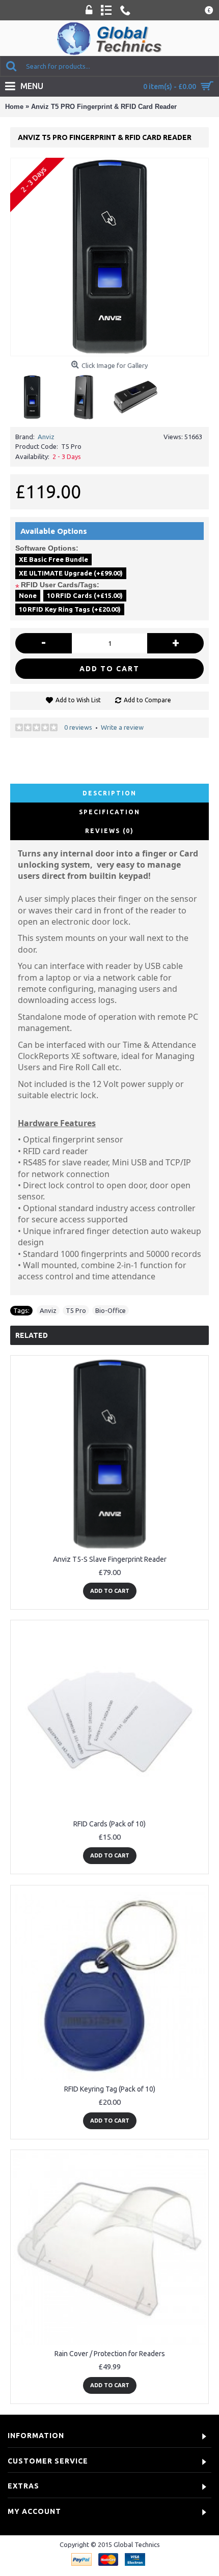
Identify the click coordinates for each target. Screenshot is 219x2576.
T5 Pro (76, 1310)
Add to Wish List (78, 700)
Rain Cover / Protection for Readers (110, 2354)
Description (109, 793)
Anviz (46, 437)
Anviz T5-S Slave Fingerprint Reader (110, 1559)
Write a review (122, 727)
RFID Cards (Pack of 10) (109, 1824)
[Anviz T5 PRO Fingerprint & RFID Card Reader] (109, 257)
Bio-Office (111, 1310)
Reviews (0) (109, 831)
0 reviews (78, 727)
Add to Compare (147, 700)
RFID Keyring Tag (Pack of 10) (110, 2089)
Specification (109, 812)
